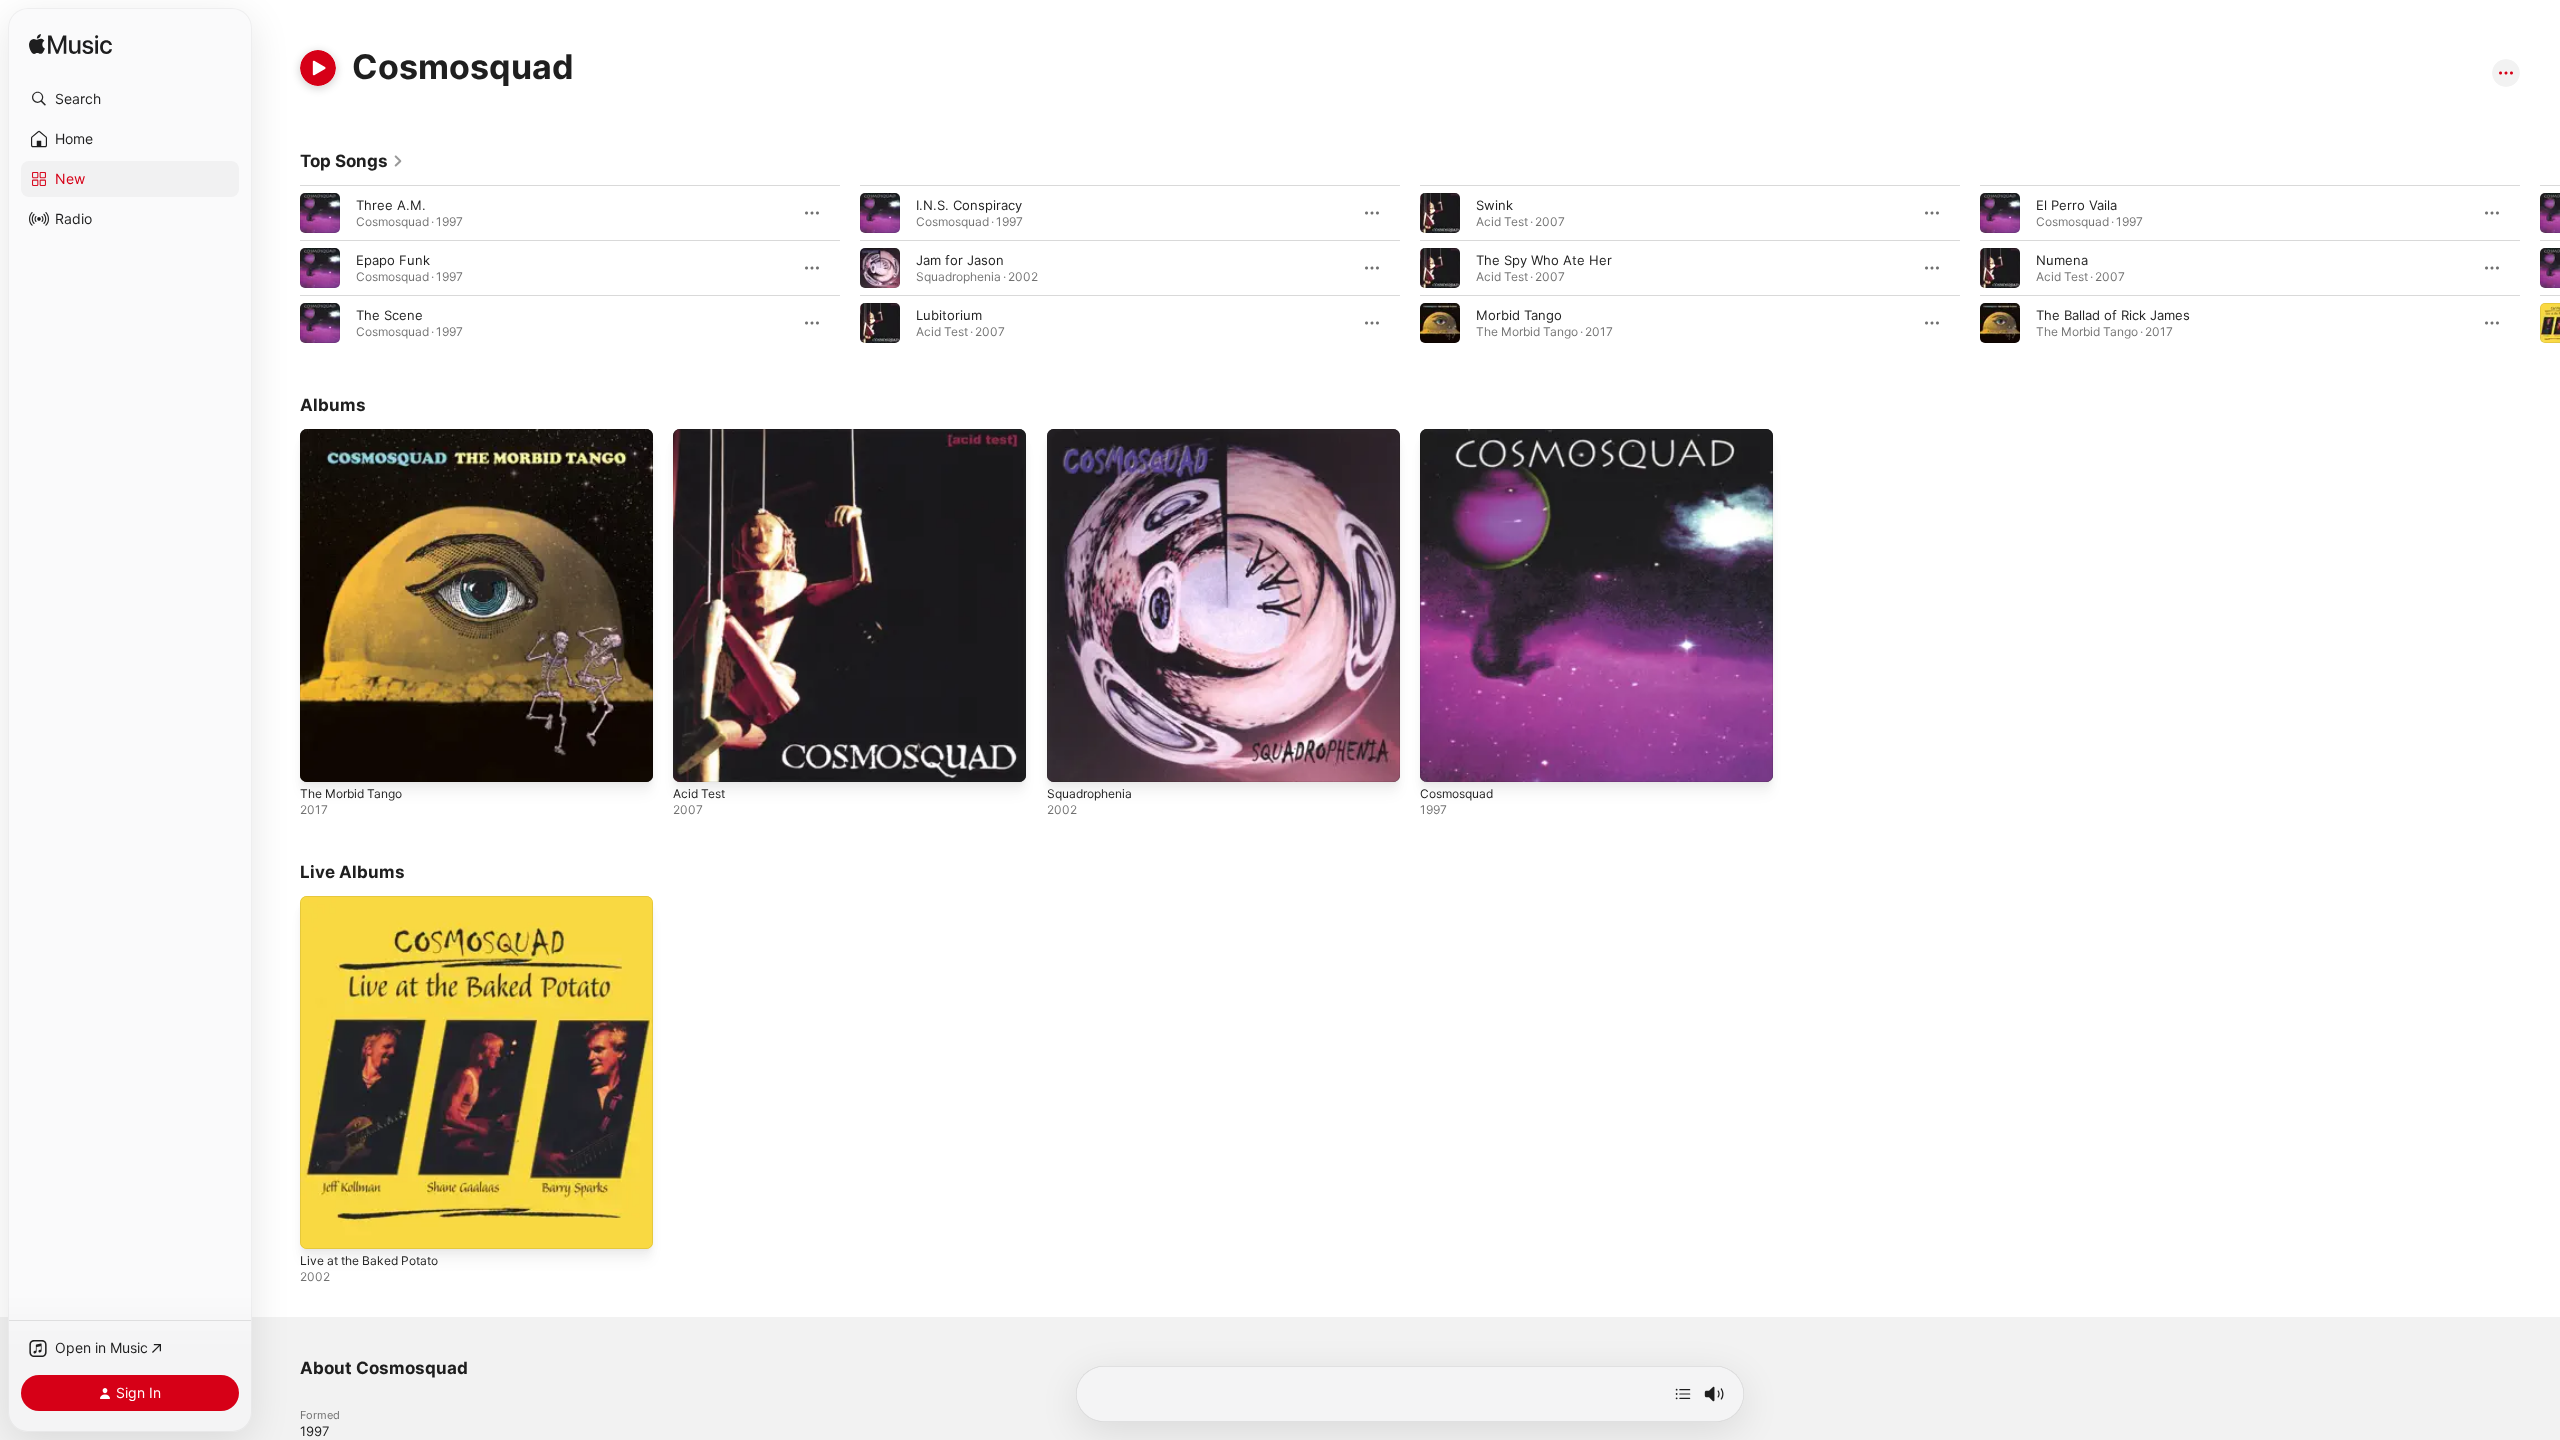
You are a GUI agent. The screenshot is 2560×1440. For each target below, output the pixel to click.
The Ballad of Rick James (2113, 315)
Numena (2062, 260)
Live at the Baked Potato (376, 904)
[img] (70, 45)
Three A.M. (391, 205)
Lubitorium (949, 315)
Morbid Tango (1519, 315)
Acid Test (702, 437)
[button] (130, 99)
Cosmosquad (1460, 437)
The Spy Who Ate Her (1544, 260)
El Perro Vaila (2076, 205)
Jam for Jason (960, 260)
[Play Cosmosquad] (1445, 757)
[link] (352, 161)
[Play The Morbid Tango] (325, 757)
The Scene (389, 315)
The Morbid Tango (357, 437)
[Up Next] (1683, 1394)
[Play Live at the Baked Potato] (325, 1225)
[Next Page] (2540, 268)
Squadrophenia (1094, 437)
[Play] (318, 68)
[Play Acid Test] (698, 757)
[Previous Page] (280, 268)
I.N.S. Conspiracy (969, 205)
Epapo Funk (393, 260)
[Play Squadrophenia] (1072, 757)
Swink (1494, 205)
